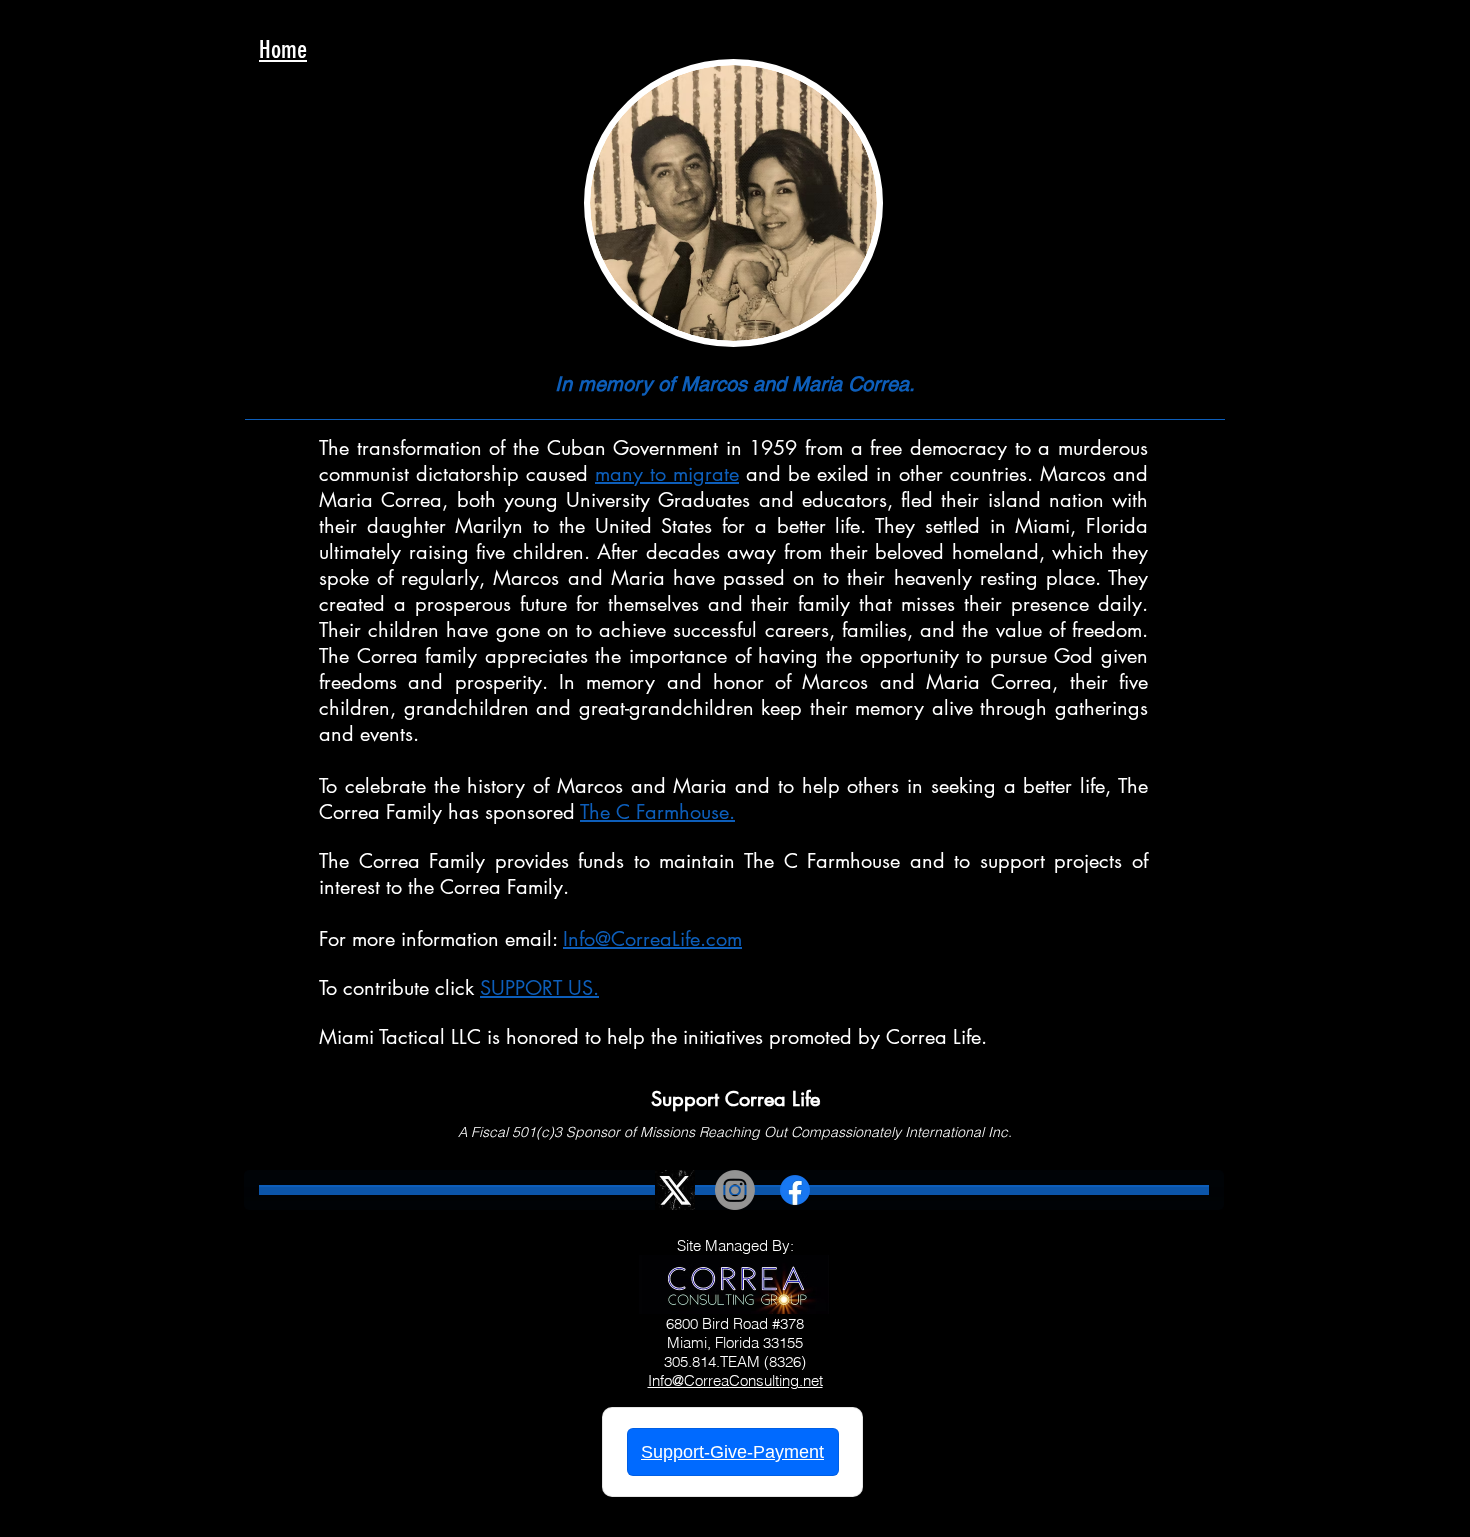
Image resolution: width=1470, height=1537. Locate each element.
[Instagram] (735, 1190)
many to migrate (667, 474)
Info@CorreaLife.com (652, 939)
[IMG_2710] (675, 1190)
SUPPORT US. (539, 988)
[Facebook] (795, 1190)
